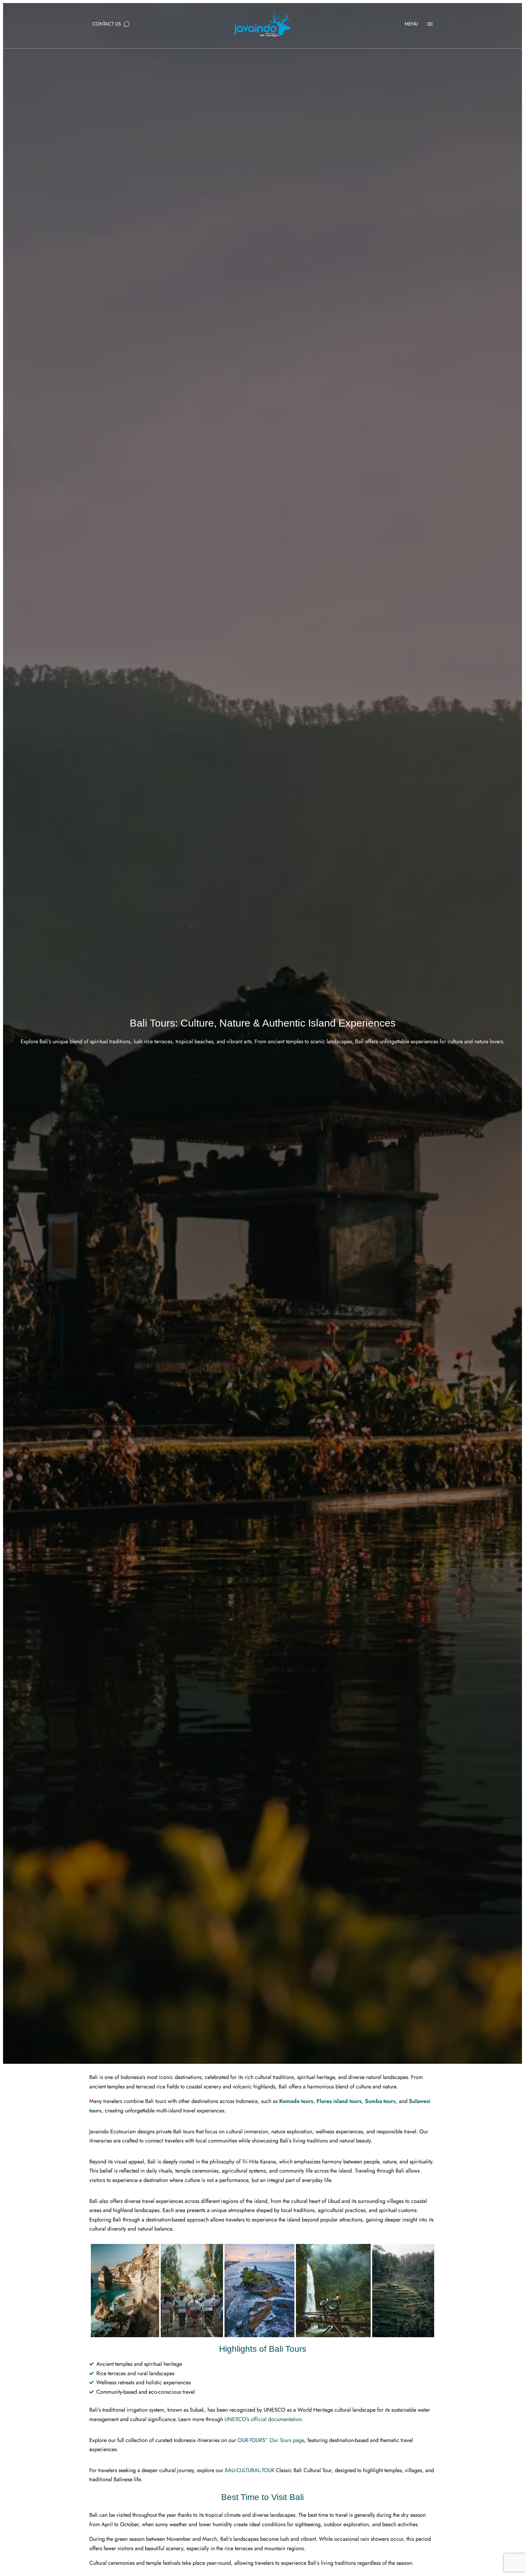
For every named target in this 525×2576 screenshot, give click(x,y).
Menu (411, 24)
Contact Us (107, 24)
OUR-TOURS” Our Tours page (271, 2440)
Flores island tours (339, 2101)
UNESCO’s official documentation (263, 2419)
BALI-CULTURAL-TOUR (250, 2470)
